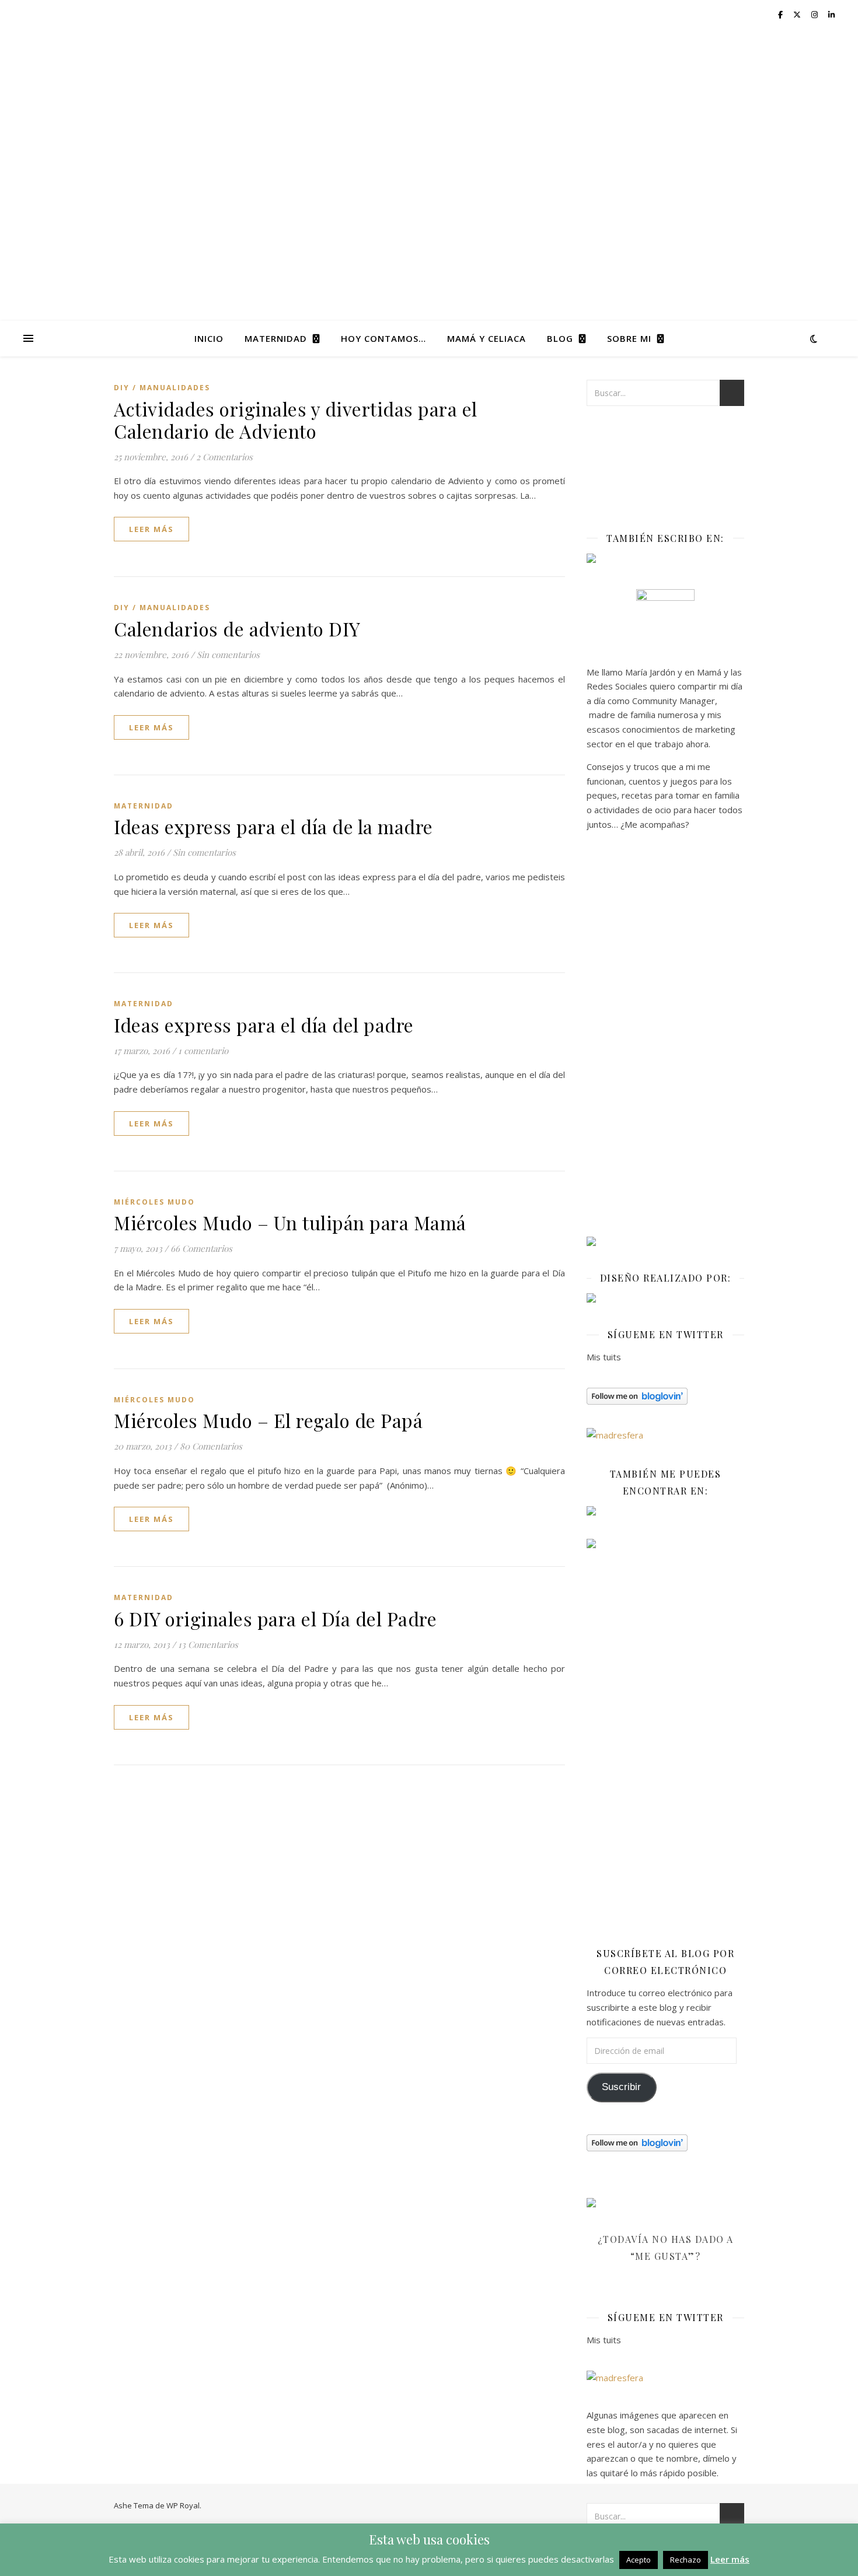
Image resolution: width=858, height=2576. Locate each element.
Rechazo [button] (686, 2560)
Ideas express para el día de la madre (273, 826)
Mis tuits (604, 1357)
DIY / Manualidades (162, 388)
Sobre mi (629, 338)
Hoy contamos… (383, 338)
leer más (151, 529)
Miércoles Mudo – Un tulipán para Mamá (290, 1222)
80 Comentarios (211, 1446)
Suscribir (621, 2087)
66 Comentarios (201, 1248)
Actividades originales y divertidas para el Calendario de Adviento (296, 420)
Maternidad (276, 338)
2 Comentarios (224, 457)
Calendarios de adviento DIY (237, 629)
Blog (560, 338)
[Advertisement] (665, 1038)
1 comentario (203, 1051)
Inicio (209, 338)
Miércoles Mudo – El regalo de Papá (268, 1420)
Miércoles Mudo (154, 1202)
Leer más (730, 2559)
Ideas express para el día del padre (264, 1025)
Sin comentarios (228, 654)
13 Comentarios (208, 1644)
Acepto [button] (639, 2560)
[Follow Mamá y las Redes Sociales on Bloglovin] (665, 1396)
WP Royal (183, 2505)
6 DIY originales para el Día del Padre (275, 1618)
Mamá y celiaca (486, 338)
